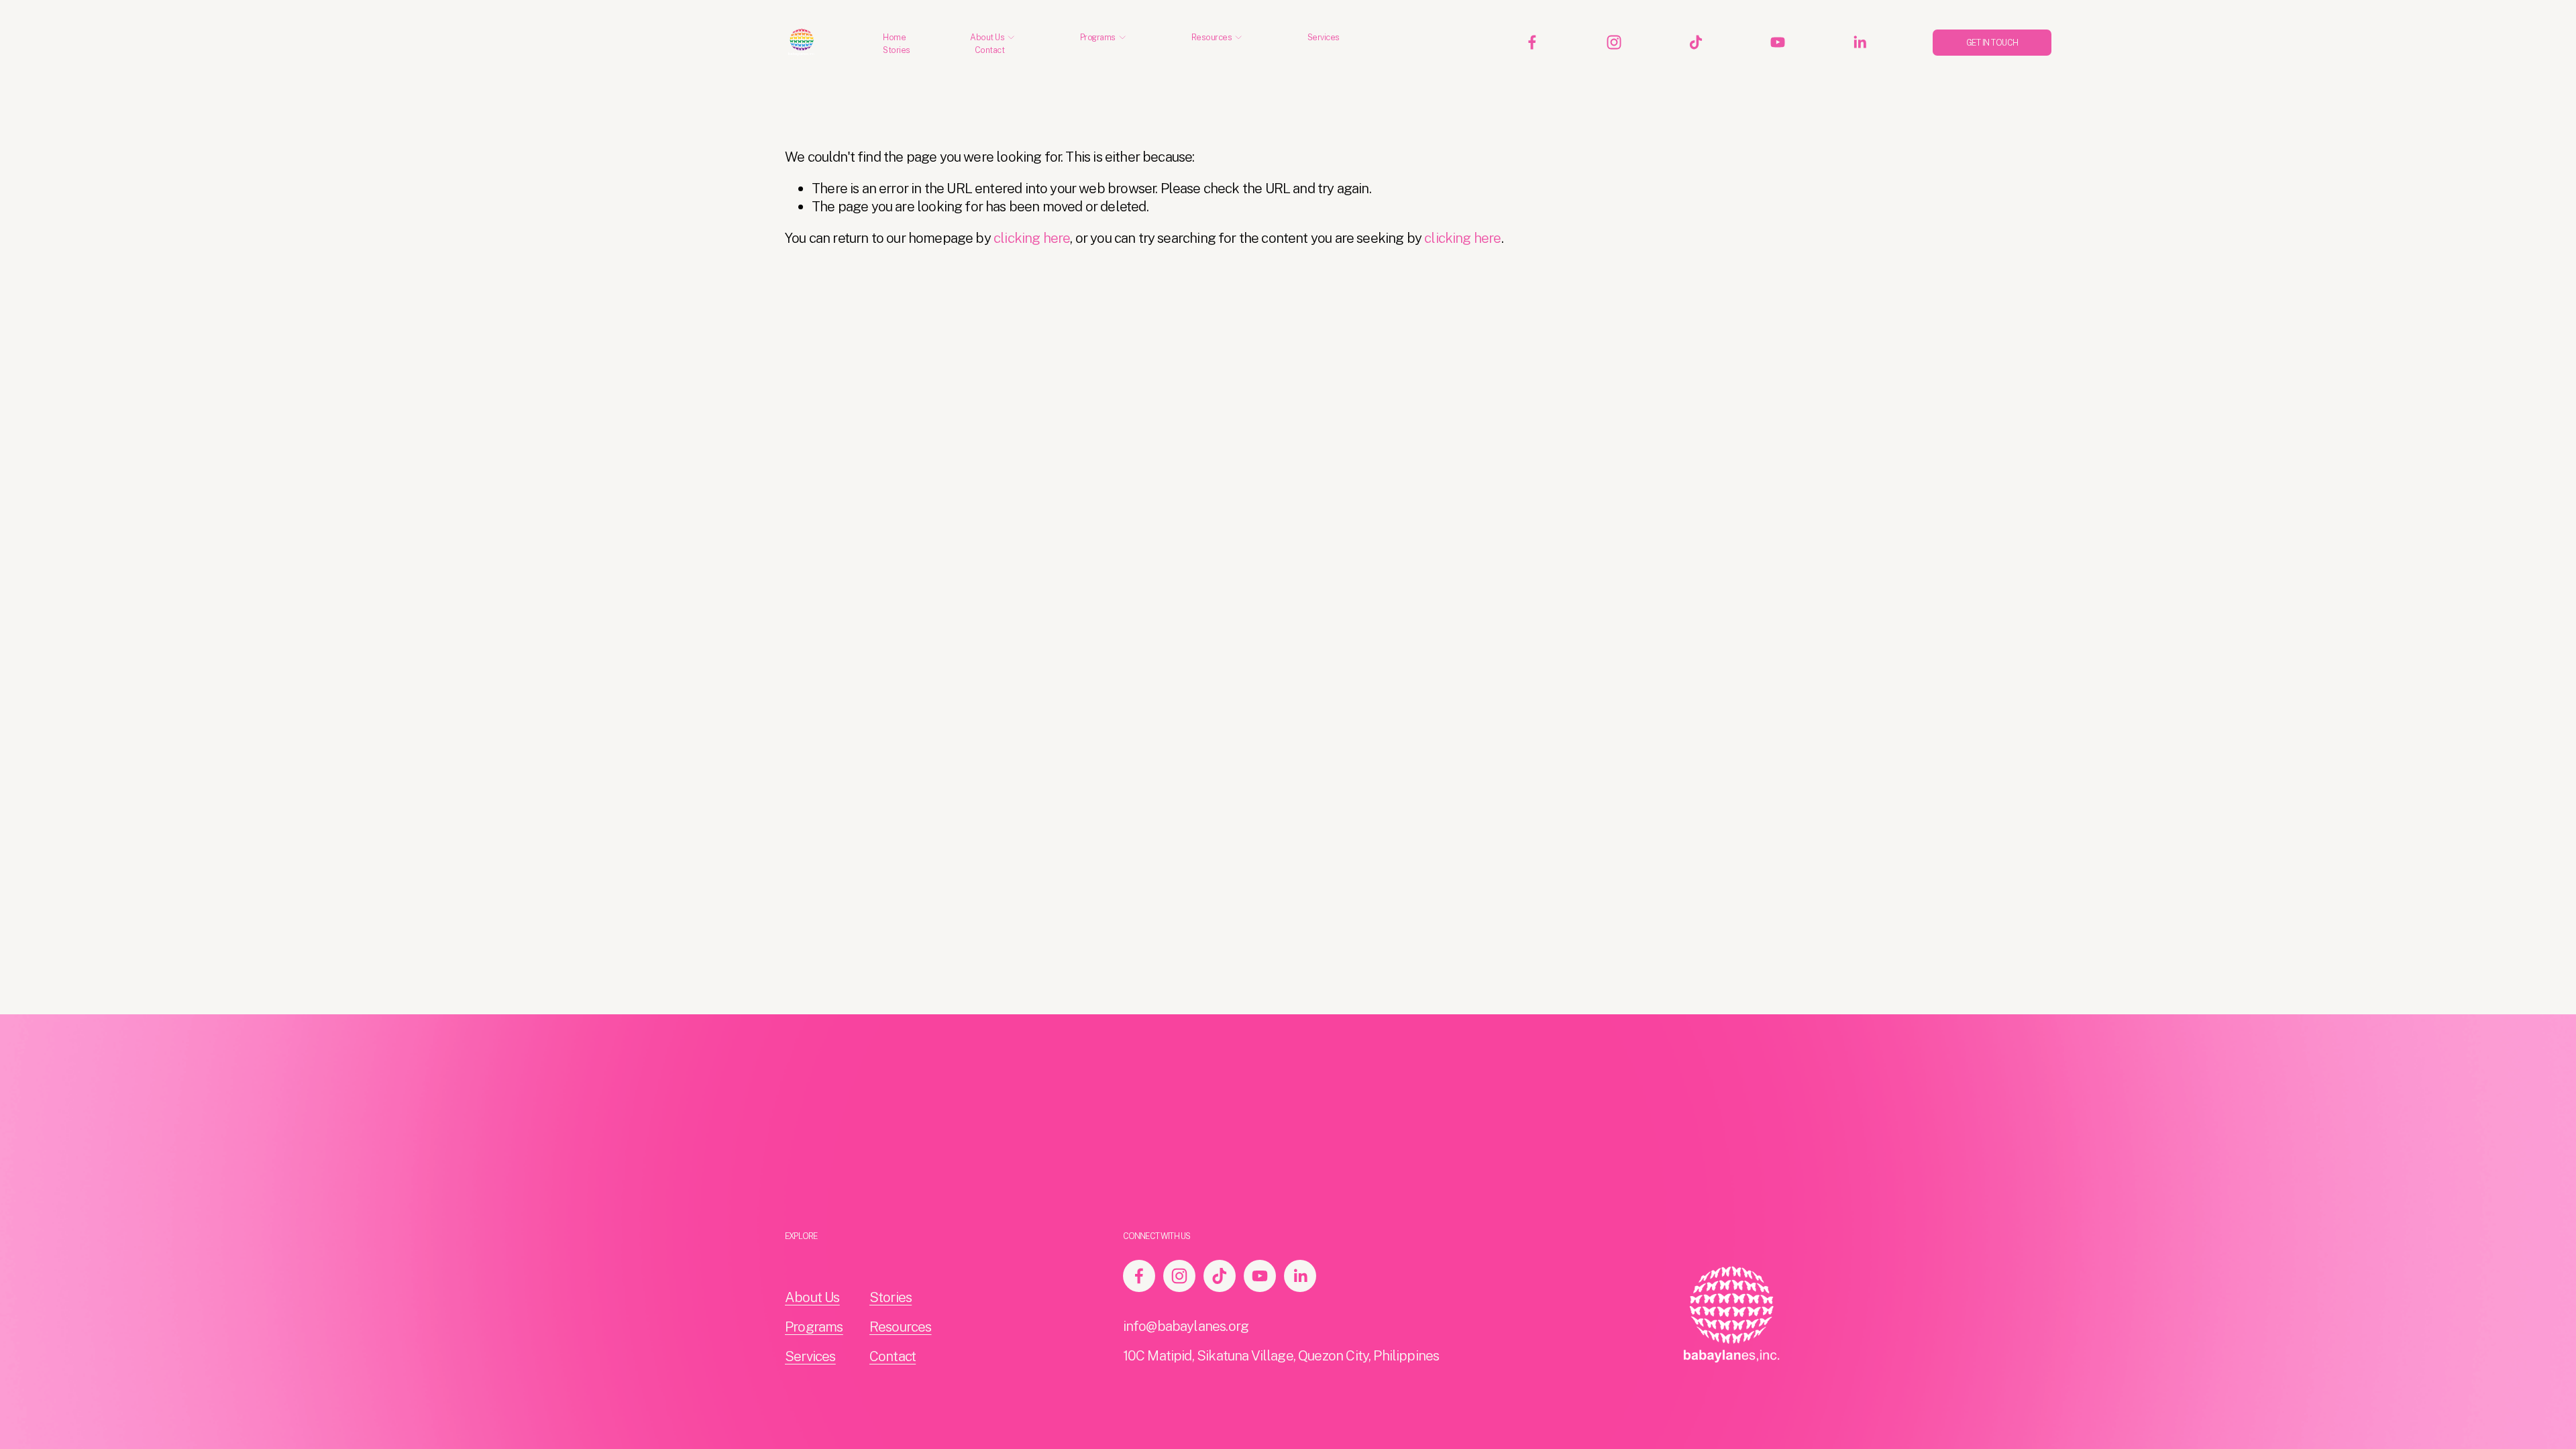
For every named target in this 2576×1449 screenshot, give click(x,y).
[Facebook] (1532, 42)
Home (894, 37)
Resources (901, 1327)
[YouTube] (1778, 42)
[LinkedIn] (1860, 42)
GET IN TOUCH (1992, 43)
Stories (897, 50)
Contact (990, 50)
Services (1324, 37)
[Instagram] (1614, 42)
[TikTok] (1696, 42)
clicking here (1032, 238)
